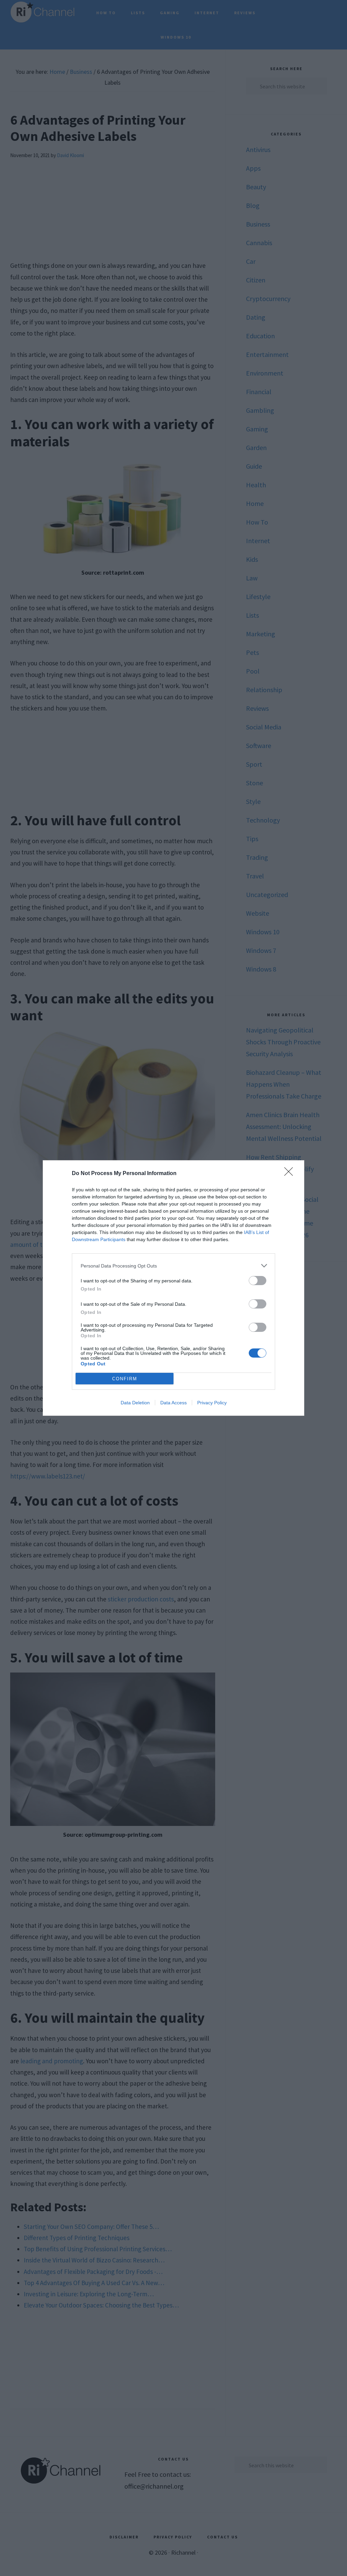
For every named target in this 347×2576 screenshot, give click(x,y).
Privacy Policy (212, 1403)
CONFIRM (125, 1379)
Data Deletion (135, 1403)
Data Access (173, 1403)
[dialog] (173, 1288)
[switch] (258, 1281)
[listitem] (173, 1266)
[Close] (291, 1174)
